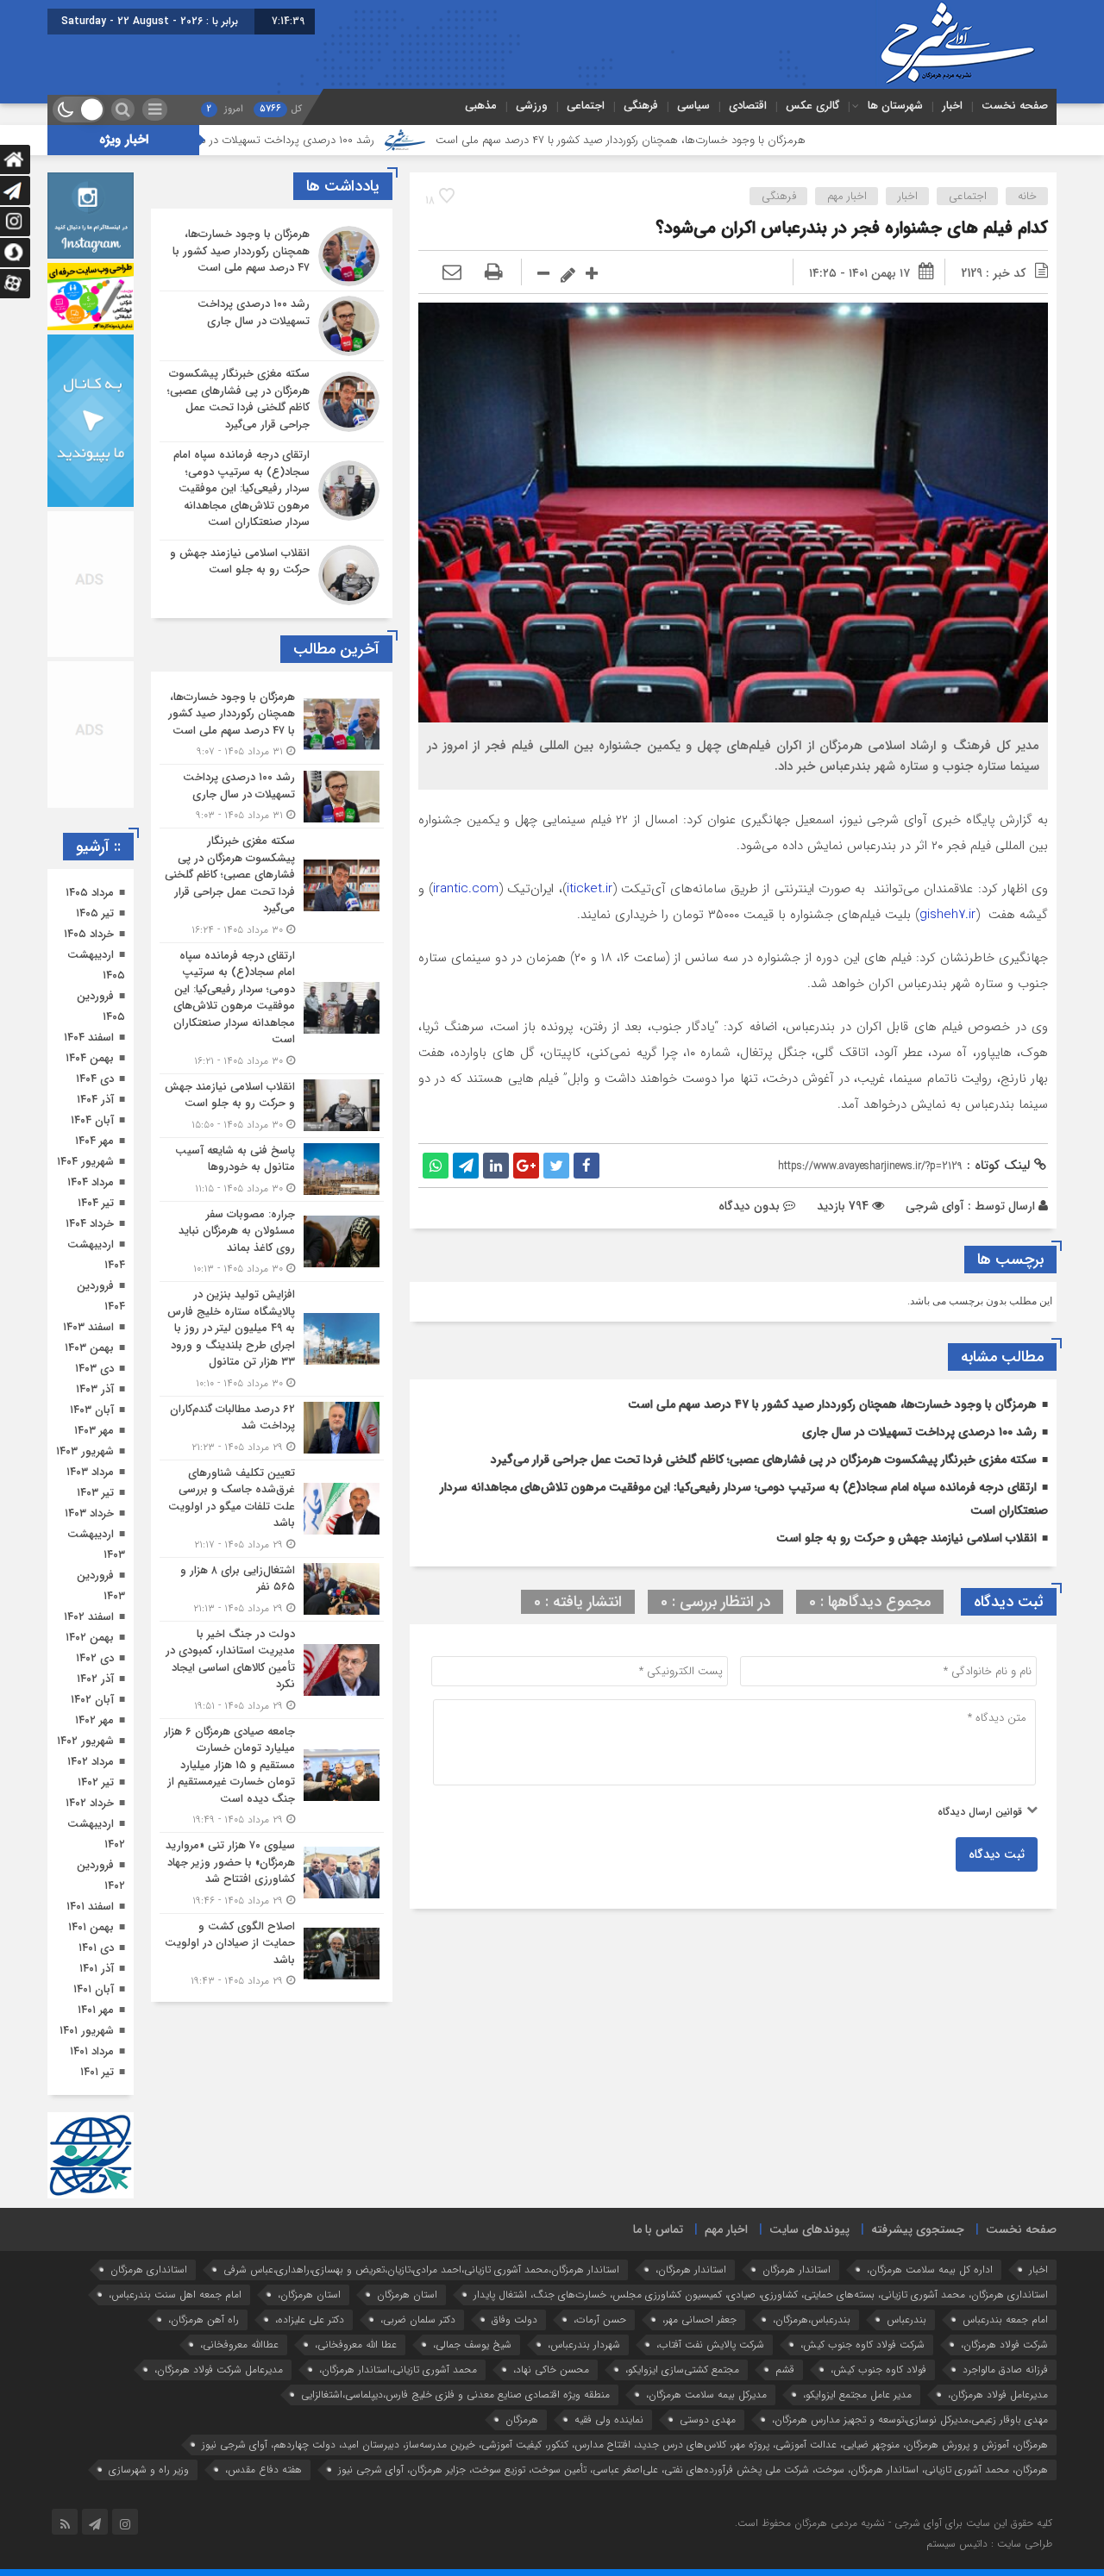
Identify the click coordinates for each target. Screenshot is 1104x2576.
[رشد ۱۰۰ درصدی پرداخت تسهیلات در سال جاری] (272, 326)
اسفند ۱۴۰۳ (88, 1327)
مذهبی (481, 106)
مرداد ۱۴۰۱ (92, 2051)
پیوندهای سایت (809, 2229)
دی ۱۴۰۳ (94, 1369)
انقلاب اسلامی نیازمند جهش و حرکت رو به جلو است (906, 1538)
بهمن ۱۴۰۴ (90, 1058)
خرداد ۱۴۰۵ (89, 934)
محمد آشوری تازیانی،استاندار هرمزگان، (398, 2370)
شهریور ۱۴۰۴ (85, 1162)
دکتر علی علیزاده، (310, 2320)
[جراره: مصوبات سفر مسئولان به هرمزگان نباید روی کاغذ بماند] (272, 1242)
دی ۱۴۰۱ (96, 1948)
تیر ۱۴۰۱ (97, 2072)
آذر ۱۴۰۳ (95, 1389)
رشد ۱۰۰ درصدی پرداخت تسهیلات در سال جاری (387, 140)
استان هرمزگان (407, 2295)
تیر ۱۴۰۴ (96, 1203)
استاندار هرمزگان (797, 2270)
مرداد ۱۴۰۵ (90, 893)
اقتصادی (748, 106)
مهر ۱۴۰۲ (94, 1720)
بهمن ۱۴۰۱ (91, 1927)
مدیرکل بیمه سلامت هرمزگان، (706, 2395)
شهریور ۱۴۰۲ (85, 1741)
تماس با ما (658, 2229)
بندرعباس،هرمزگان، (812, 2320)
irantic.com (466, 889)
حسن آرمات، (600, 2320)
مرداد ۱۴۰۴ (91, 1182)
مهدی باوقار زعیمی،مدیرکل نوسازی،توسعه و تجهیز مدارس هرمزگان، (910, 2420)
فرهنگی (641, 106)
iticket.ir (590, 889)
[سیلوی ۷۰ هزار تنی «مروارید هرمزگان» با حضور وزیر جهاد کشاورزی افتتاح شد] (272, 1873)
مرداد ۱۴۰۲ (91, 1762)
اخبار (952, 106)
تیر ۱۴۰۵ (95, 913)
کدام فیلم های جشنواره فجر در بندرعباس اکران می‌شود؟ (852, 228)
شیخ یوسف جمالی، (472, 2345)
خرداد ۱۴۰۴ (90, 1224)
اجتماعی (586, 106)
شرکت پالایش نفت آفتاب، (710, 2345)
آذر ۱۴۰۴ (95, 1100)
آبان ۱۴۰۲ (92, 1700)
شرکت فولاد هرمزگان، (1004, 2345)
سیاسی (693, 106)
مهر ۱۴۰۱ (96, 2010)
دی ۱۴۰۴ (95, 1079)
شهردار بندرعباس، (584, 2345)
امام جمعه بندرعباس (1005, 2320)
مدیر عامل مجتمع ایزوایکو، (857, 2395)
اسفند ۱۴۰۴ (89, 1038)
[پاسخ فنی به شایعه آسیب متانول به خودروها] (272, 1169)
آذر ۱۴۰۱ (97, 1969)
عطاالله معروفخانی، (239, 2345)
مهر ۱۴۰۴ (94, 1141)
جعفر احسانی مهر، (699, 2320)
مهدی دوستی (708, 2420)
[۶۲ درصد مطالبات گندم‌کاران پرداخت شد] (272, 1428)
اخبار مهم (847, 196)
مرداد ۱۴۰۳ (90, 1472)
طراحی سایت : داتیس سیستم (989, 2544)
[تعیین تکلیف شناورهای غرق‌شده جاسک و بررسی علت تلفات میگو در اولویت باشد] (272, 1509)
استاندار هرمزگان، (691, 2270)
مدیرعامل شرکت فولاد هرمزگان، (219, 2370)
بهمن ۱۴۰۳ (89, 1348)
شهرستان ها (895, 106)
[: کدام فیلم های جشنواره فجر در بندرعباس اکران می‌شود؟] (452, 273)
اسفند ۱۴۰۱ (90, 1907)
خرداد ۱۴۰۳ (89, 1513)
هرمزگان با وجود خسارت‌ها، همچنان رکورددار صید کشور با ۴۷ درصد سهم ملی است (741, 140)
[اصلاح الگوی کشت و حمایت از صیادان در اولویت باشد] (272, 1952)
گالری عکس (812, 106)
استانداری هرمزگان (149, 2270)
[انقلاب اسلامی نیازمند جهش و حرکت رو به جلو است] (272, 573)
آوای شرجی (935, 1206)
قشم (785, 2370)
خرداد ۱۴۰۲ (90, 1803)
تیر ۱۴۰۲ (96, 1782)
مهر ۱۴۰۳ (94, 1431)
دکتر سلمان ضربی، (418, 2320)
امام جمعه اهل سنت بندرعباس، (175, 2295)
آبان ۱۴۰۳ (92, 1410)
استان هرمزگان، (309, 2295)
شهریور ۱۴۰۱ (87, 2031)
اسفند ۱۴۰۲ (89, 1617)
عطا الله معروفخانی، (356, 2345)
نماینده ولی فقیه (609, 2420)
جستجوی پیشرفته (918, 2229)
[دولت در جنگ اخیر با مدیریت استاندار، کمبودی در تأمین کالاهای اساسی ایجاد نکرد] (272, 1670)
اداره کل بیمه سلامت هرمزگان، (930, 2270)
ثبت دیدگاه (997, 1854)
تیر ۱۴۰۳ (95, 1493)
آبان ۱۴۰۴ (92, 1120)
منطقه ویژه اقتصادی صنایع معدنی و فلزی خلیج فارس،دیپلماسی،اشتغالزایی (455, 2395)
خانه (1027, 196)
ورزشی (532, 106)
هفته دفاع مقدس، (263, 2470)
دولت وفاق (514, 2320)
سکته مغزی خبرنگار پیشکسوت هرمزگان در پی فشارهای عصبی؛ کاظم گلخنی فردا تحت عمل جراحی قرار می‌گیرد (764, 1460)
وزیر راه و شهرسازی (149, 2470)
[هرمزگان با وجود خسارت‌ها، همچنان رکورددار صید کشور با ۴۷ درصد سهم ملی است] (272, 256)
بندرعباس (906, 2320)
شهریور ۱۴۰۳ (85, 1451)
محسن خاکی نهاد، (551, 2370)
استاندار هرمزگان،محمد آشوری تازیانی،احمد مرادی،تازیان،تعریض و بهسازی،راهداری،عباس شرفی (421, 2270)
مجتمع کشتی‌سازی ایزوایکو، (682, 2370)
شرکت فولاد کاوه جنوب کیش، (862, 2345)
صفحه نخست (1015, 106)
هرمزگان (522, 2420)
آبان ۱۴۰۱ (94, 1989)
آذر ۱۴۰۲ (95, 1679)
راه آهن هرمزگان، (204, 2320)
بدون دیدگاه (749, 1206)
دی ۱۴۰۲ (95, 1658)
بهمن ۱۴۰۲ (90, 1638)
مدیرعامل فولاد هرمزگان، (998, 2395)
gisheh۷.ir (947, 915)
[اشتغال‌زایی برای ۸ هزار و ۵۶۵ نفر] (272, 1589)
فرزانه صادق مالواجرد (1005, 2370)
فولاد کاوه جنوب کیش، (878, 2370)
